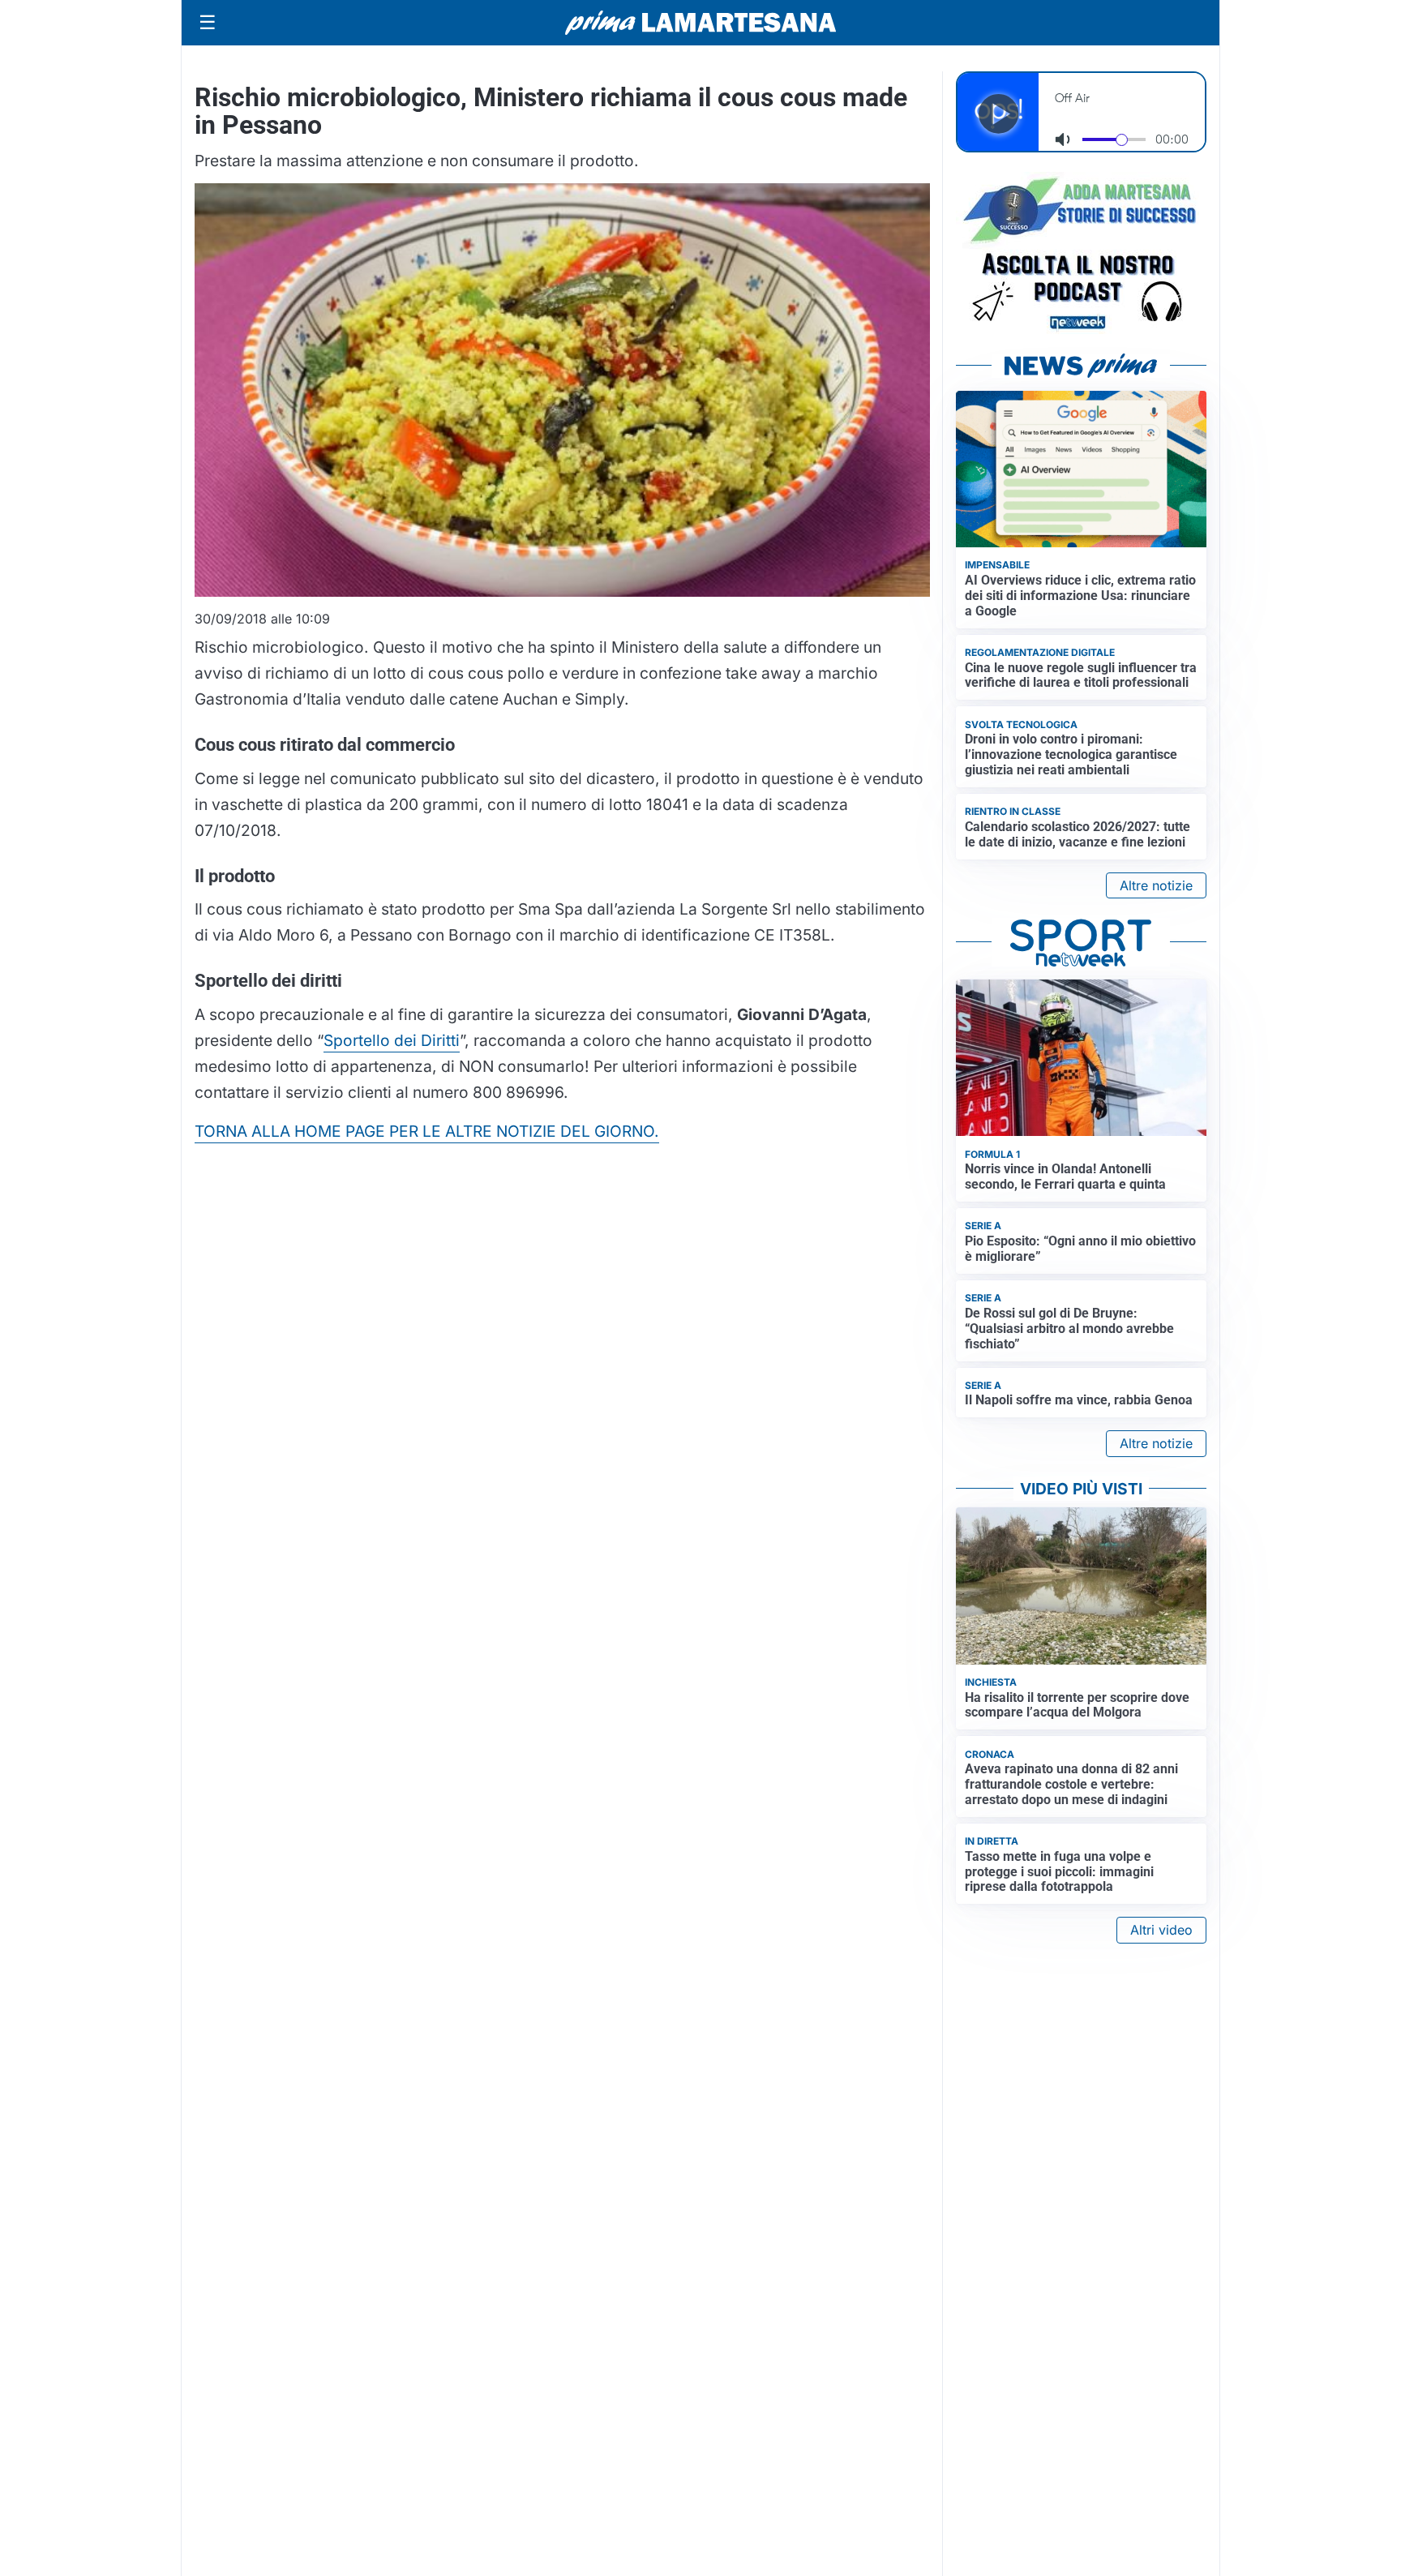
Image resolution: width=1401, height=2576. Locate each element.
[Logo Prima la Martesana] (700, 23)
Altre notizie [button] (1156, 885)
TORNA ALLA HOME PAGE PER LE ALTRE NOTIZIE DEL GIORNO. (427, 1131)
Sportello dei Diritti (392, 1040)
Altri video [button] (1161, 1930)
